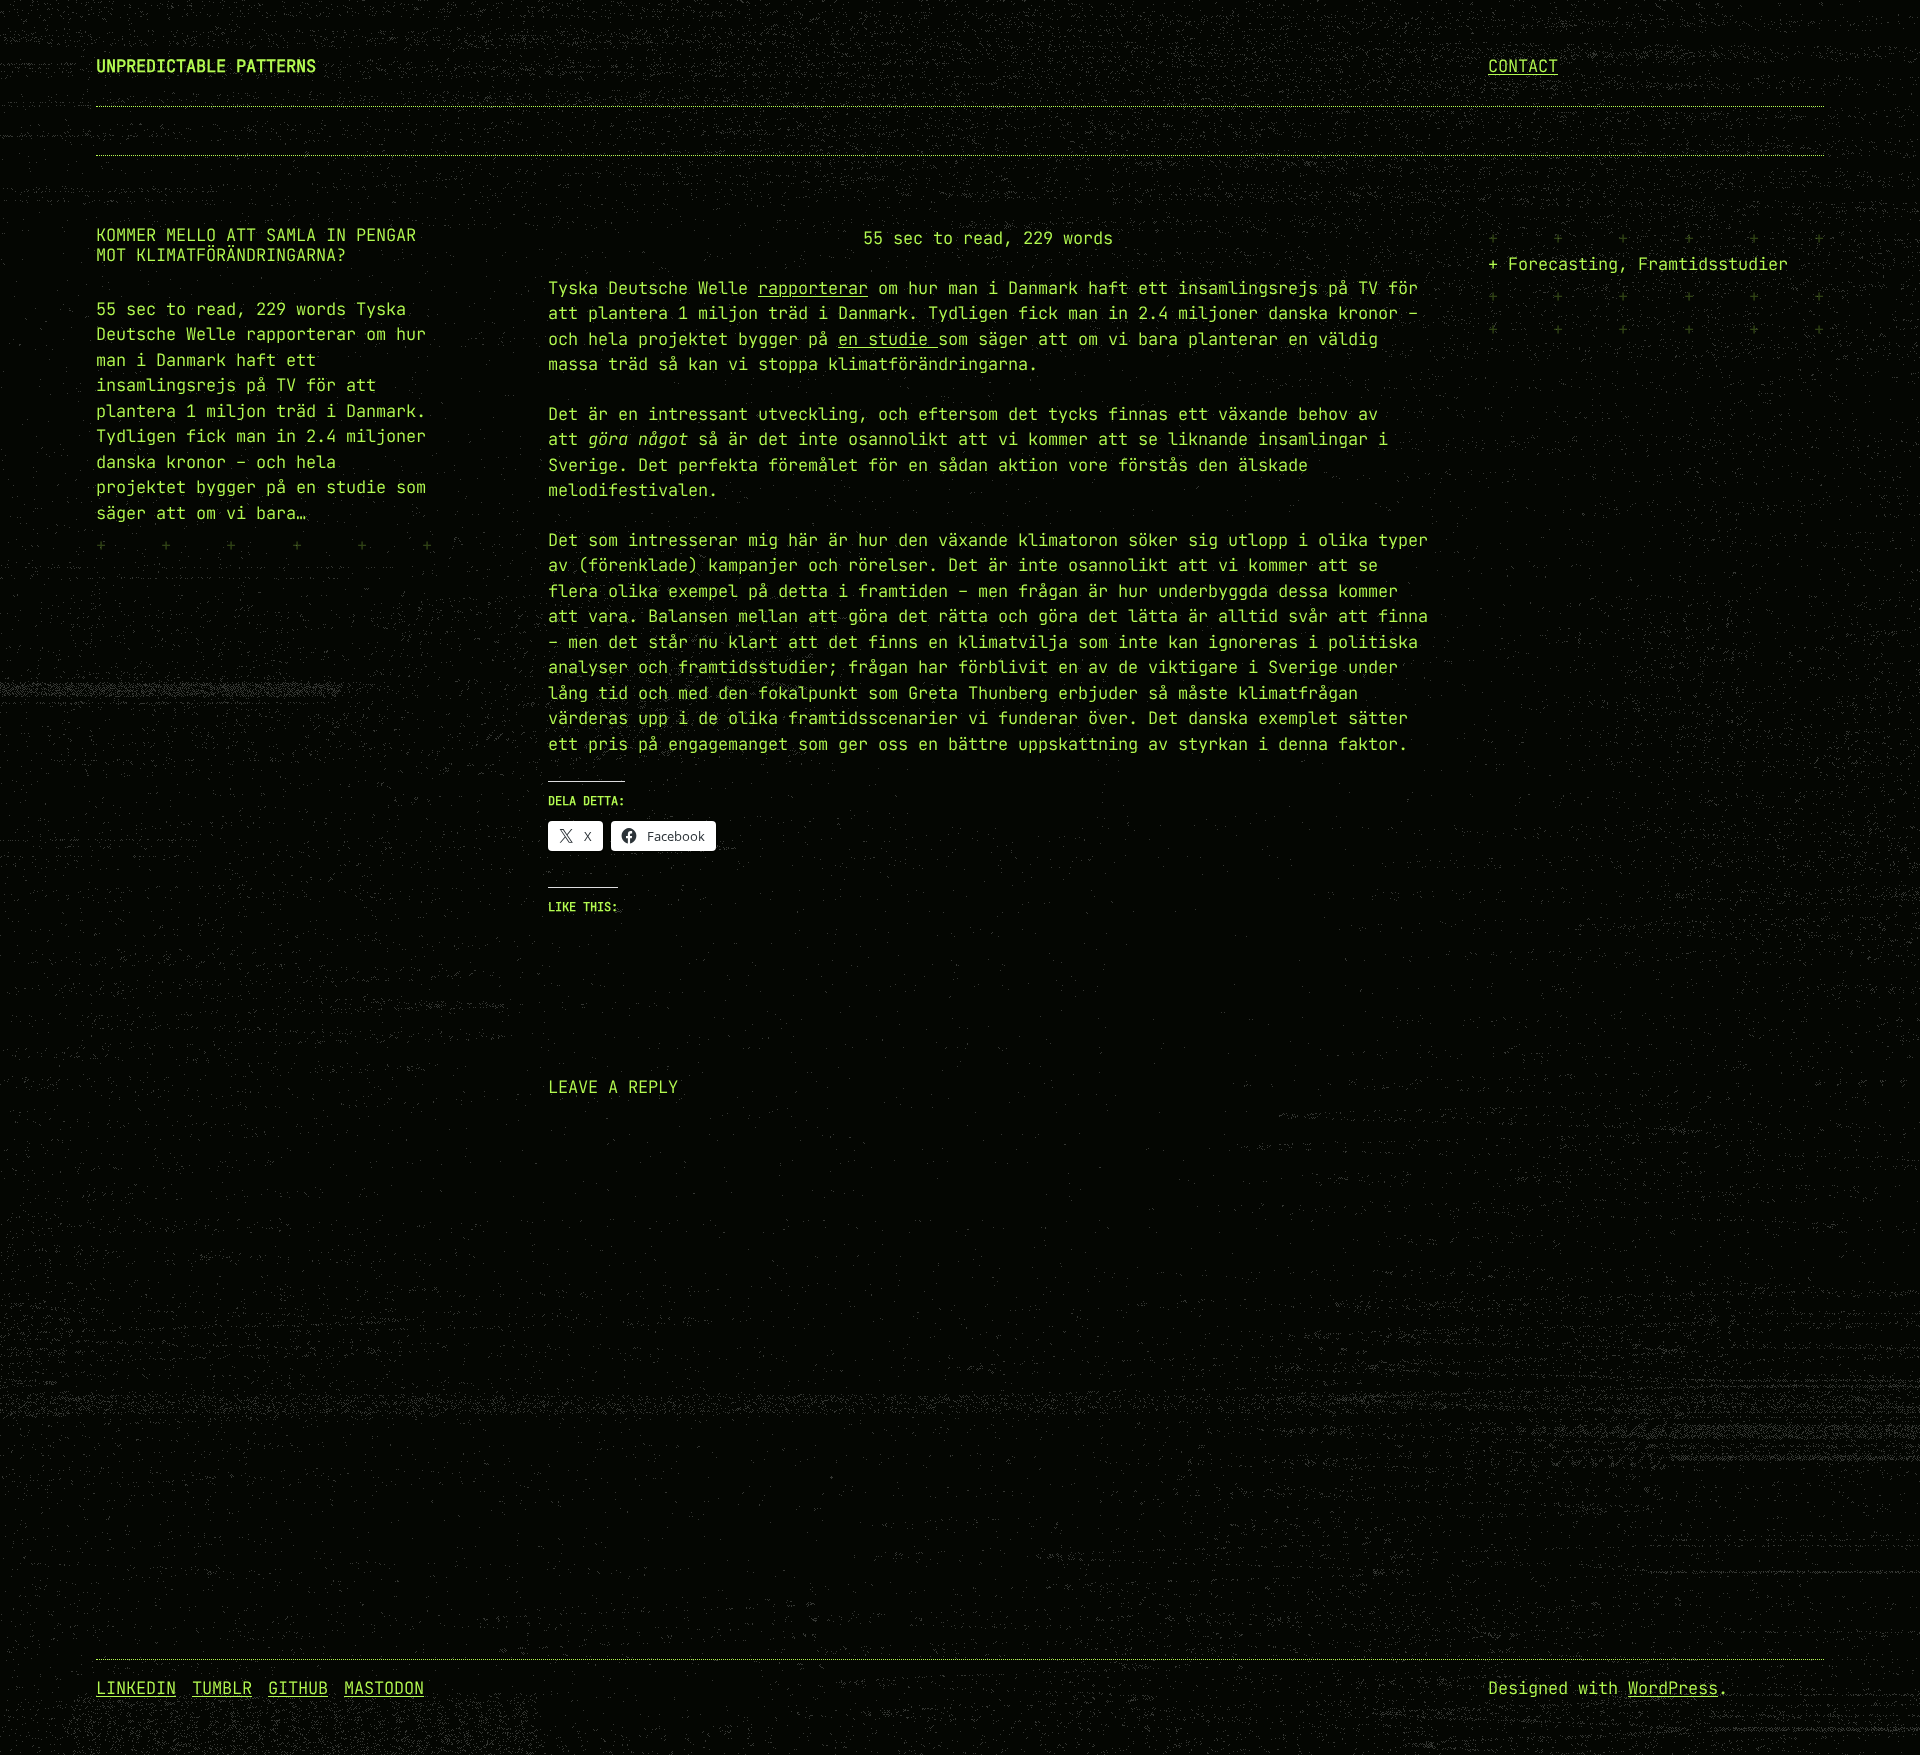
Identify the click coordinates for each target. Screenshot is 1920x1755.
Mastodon (384, 1688)
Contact (1523, 66)
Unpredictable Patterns (206, 66)
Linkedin (136, 1688)
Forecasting (1563, 264)
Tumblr (222, 1688)
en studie (888, 339)
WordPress (1673, 1688)
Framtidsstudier (1713, 264)
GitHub (298, 1688)
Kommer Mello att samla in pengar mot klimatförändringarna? (256, 245)
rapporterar (813, 288)
